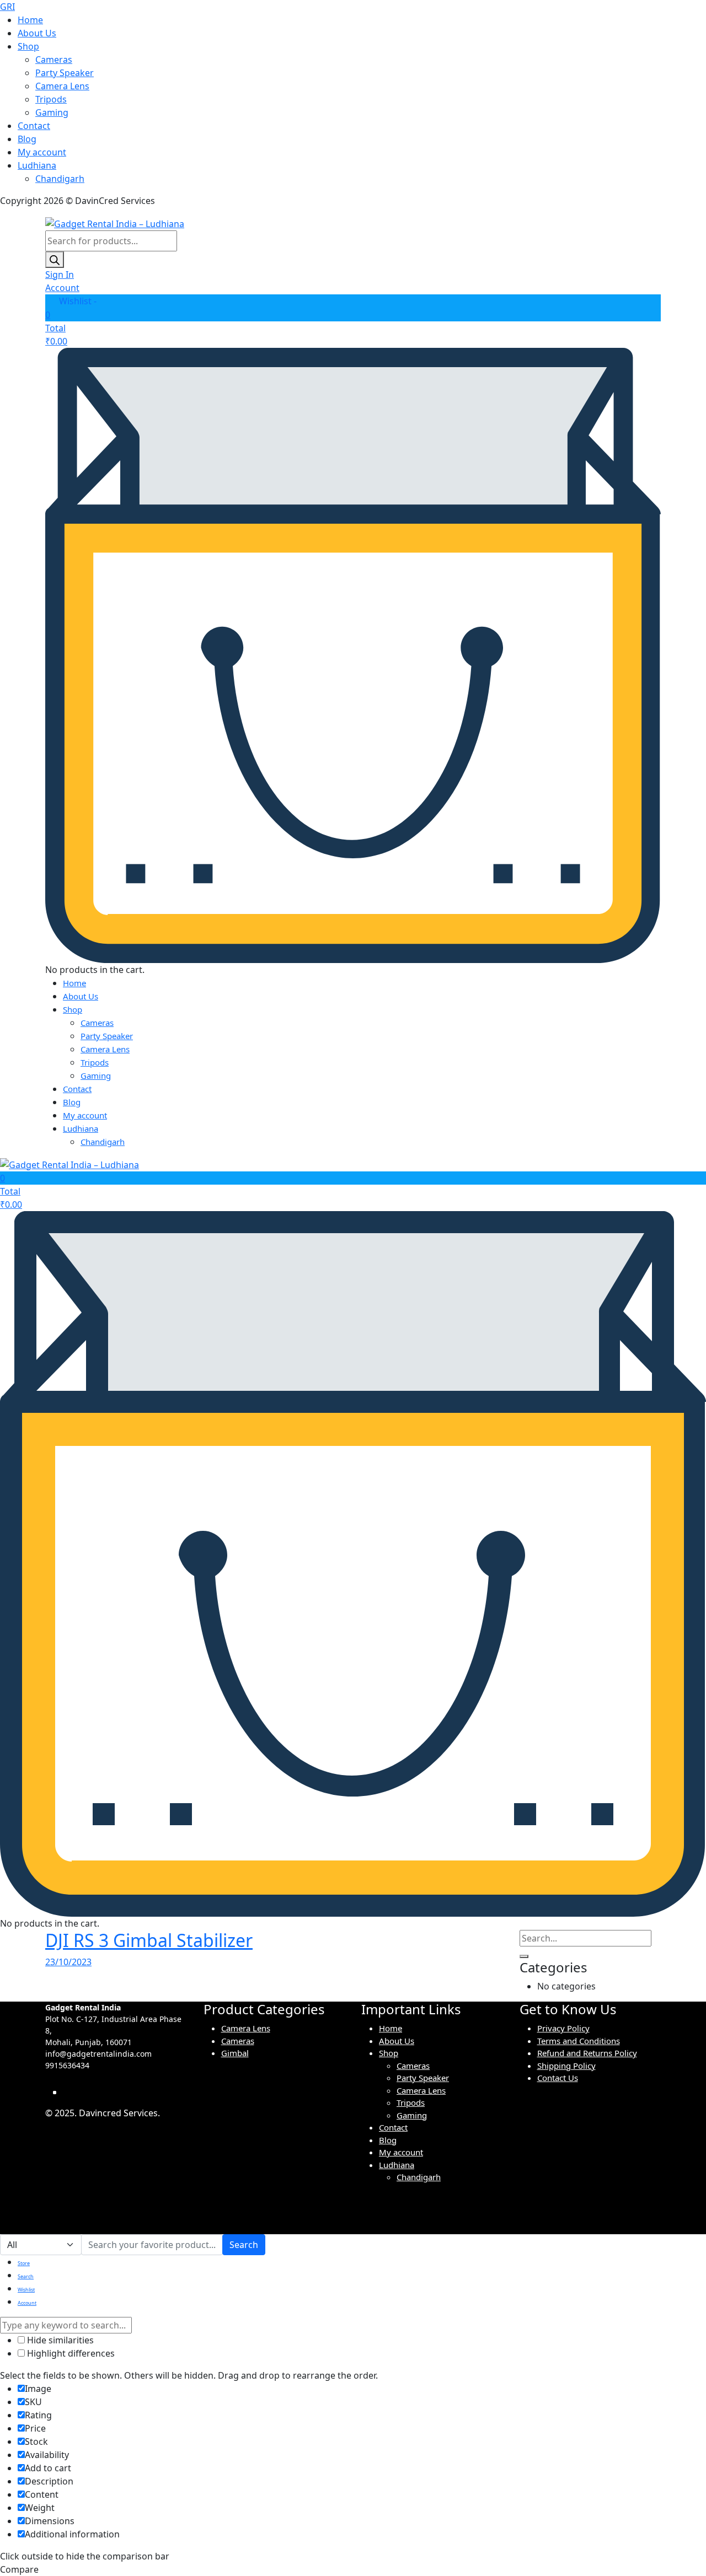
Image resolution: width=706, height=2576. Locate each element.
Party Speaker (65, 73)
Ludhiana (37, 165)
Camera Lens (62, 86)
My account (42, 152)
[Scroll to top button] (681, 2551)
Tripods (51, 99)
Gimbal (235, 2053)
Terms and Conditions (579, 2041)
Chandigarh (60, 179)
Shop (28, 46)
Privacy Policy (563, 2028)
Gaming (52, 112)
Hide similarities (59, 2340)
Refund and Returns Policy (587, 2053)
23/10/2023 (68, 1962)
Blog (27, 139)
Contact (34, 126)
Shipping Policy (566, 2066)
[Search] (55, 260)
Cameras (54, 60)
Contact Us (558, 2078)
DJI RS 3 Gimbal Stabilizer (149, 1940)
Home (30, 20)
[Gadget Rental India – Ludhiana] (115, 223)
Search (244, 2245)
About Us (37, 33)
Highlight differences (70, 2353)
